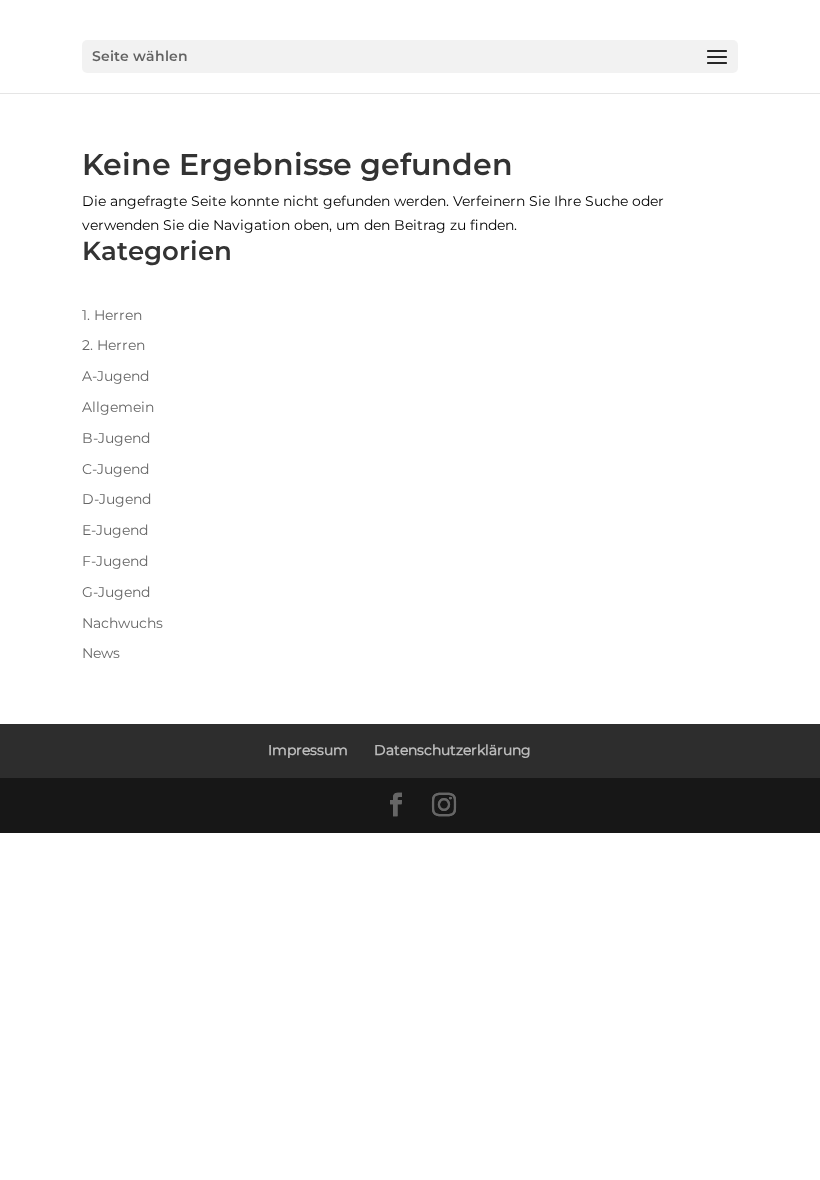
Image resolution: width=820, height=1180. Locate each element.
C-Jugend (115, 469)
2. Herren (113, 345)
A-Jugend (115, 376)
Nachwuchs (122, 623)
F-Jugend (115, 561)
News (101, 653)
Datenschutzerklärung (452, 750)
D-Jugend (116, 499)
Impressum (308, 750)
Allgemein (118, 407)
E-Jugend (115, 530)
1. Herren (112, 315)
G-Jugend (116, 592)
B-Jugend (116, 438)
